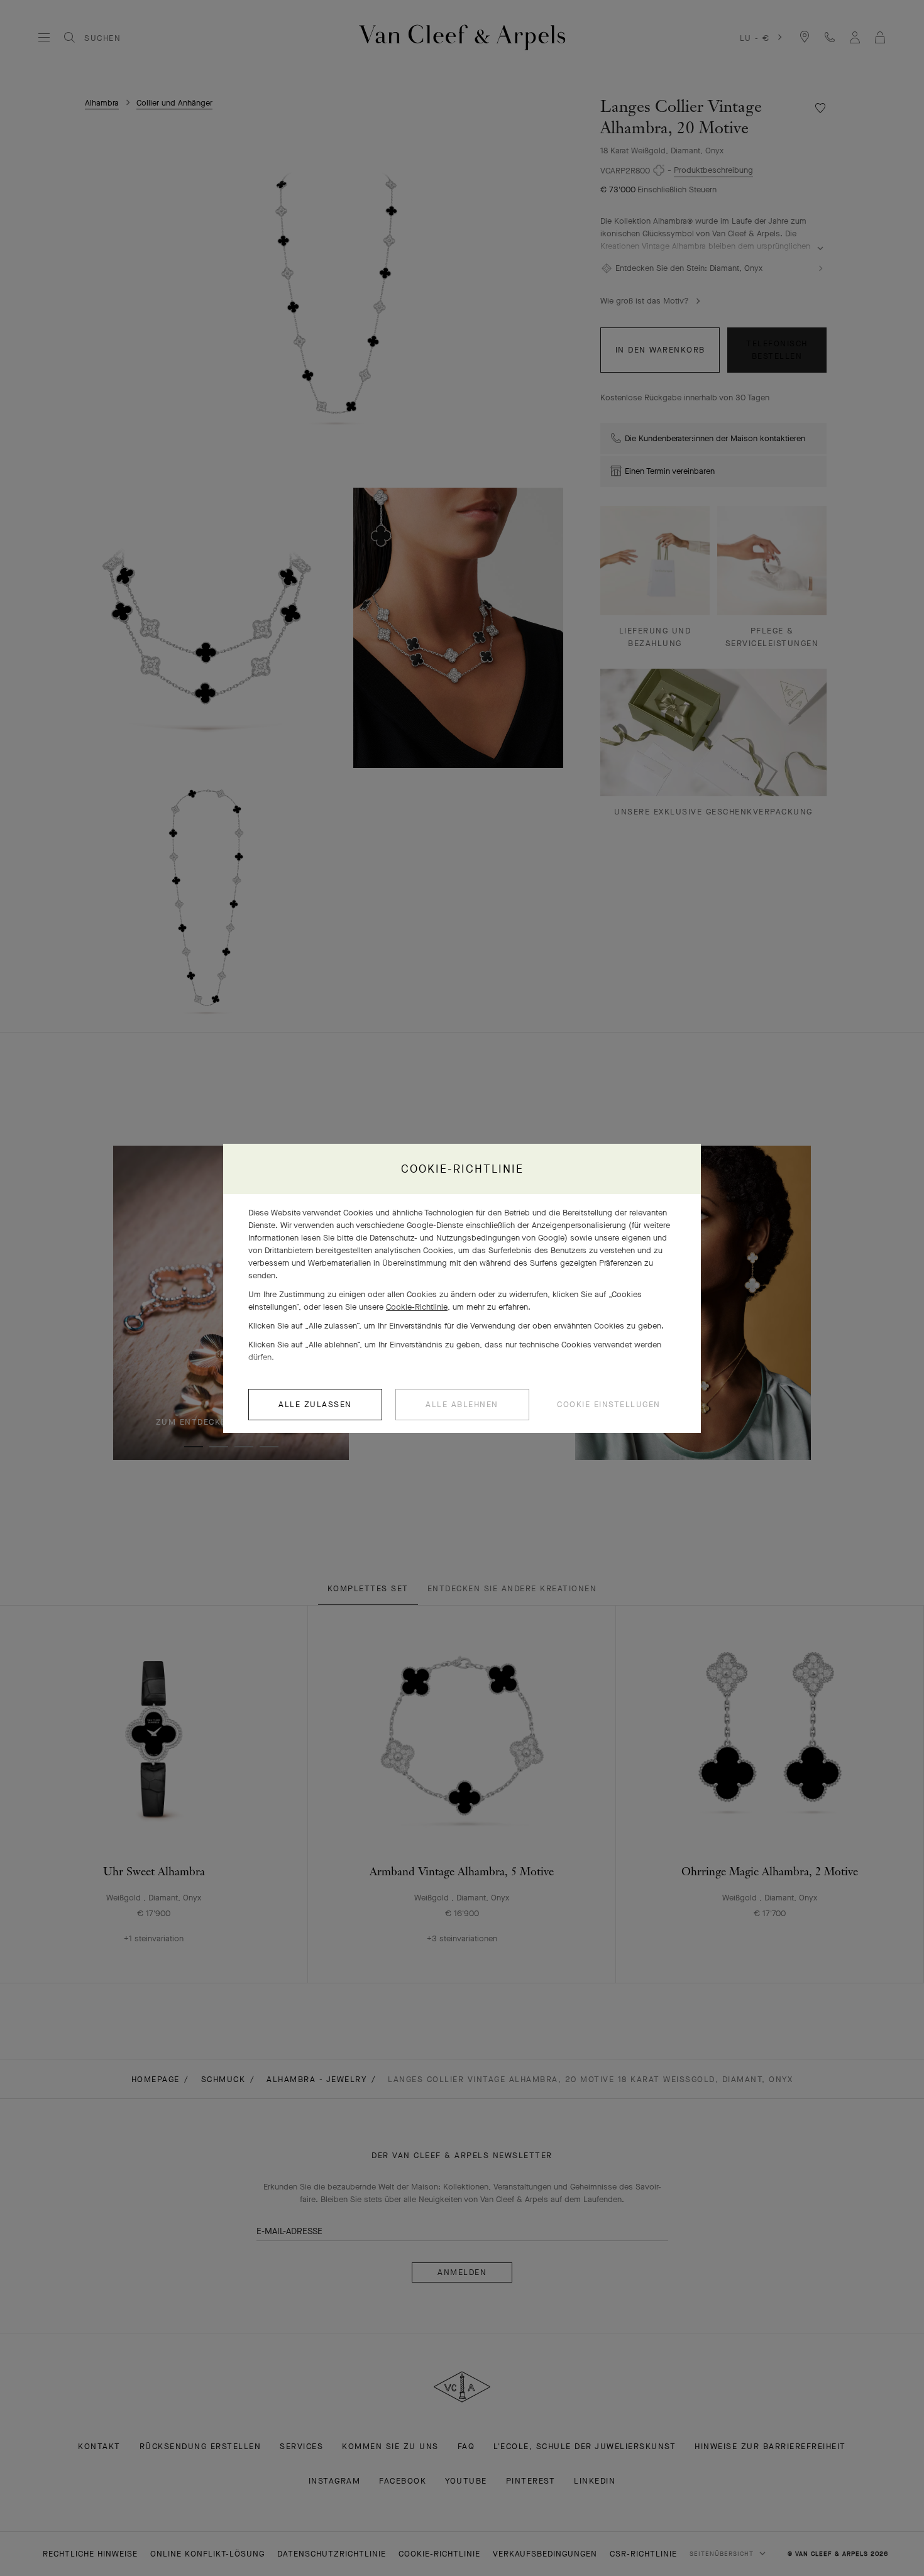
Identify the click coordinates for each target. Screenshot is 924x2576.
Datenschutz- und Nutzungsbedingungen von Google (467, 1238)
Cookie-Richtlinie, (418, 1307)
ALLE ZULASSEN (315, 1404)
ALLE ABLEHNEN (462, 1404)
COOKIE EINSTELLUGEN (609, 1404)
